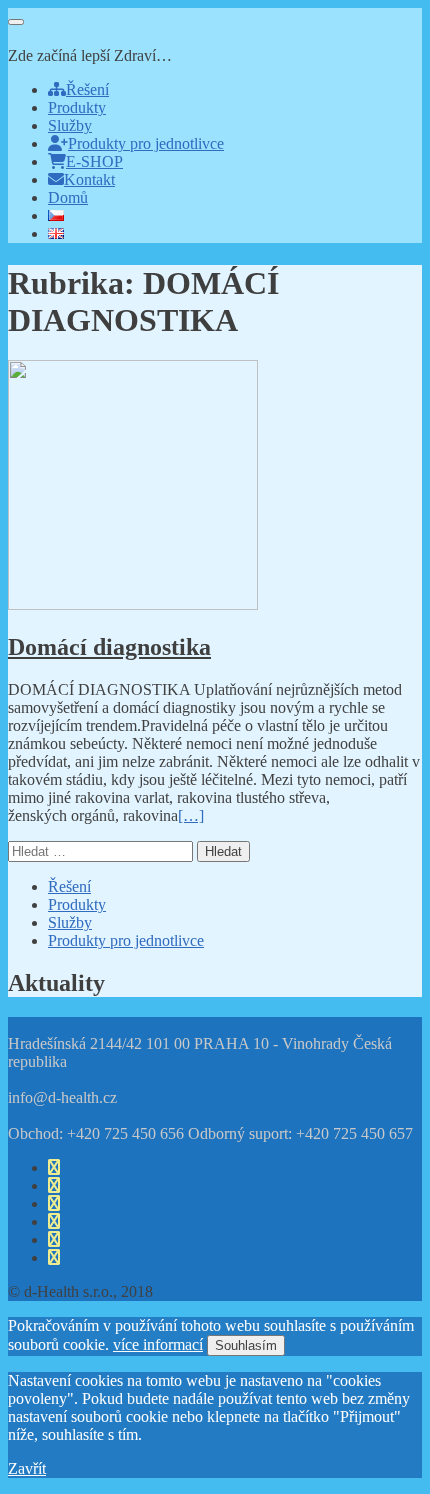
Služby (70, 125)
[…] (191, 815)
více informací (158, 1344)
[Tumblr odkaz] (54, 1257)
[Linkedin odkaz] (54, 1203)
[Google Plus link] (54, 1221)
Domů (68, 197)
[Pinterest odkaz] (54, 1239)
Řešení (87, 89)
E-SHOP (94, 161)
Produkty (77, 107)
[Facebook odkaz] (54, 1167)
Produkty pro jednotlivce (146, 143)
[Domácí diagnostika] (133, 604)
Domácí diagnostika (109, 647)
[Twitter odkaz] (54, 1185)
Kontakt (89, 179)
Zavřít (27, 1468)
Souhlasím (246, 1345)
